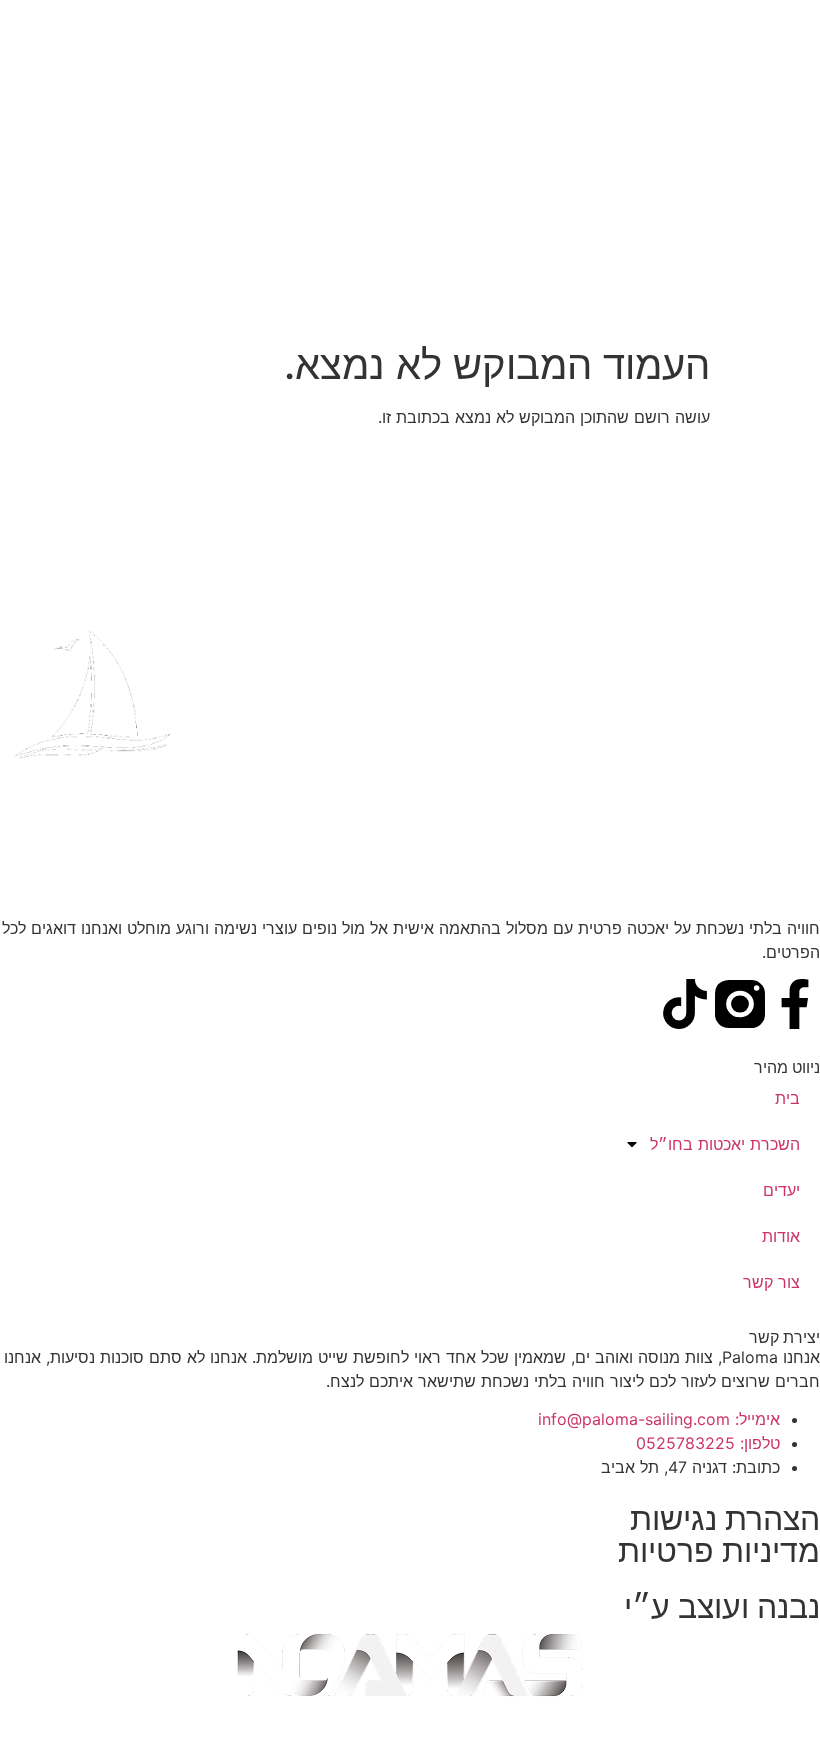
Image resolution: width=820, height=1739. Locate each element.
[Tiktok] (685, 1004)
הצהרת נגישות (725, 1518)
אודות (781, 1236)
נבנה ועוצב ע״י (722, 1606)
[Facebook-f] (795, 1004)
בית (787, 1098)
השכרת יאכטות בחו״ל (725, 1144)
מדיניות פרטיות (719, 1550)
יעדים (781, 1190)
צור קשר (771, 1282)
